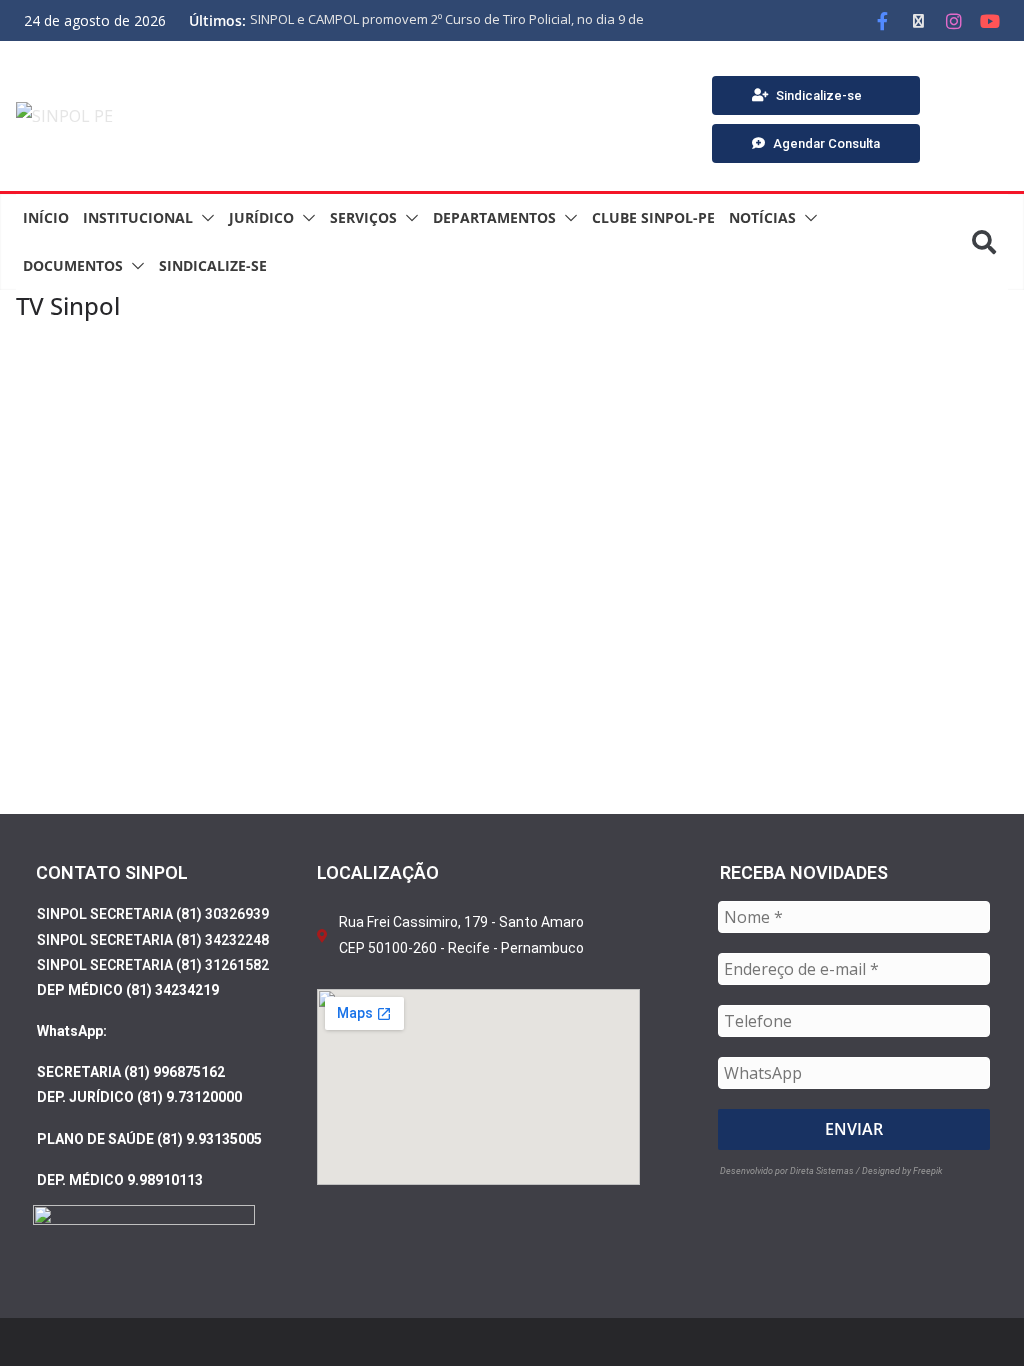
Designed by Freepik (902, 1171)
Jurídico (261, 217)
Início (46, 217)
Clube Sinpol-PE (653, 217)
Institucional (138, 217)
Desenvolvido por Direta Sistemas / (791, 1171)
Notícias (762, 217)
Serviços (363, 217)
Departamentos (494, 217)
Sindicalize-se (213, 265)
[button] (204, 218)
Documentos (73, 265)
